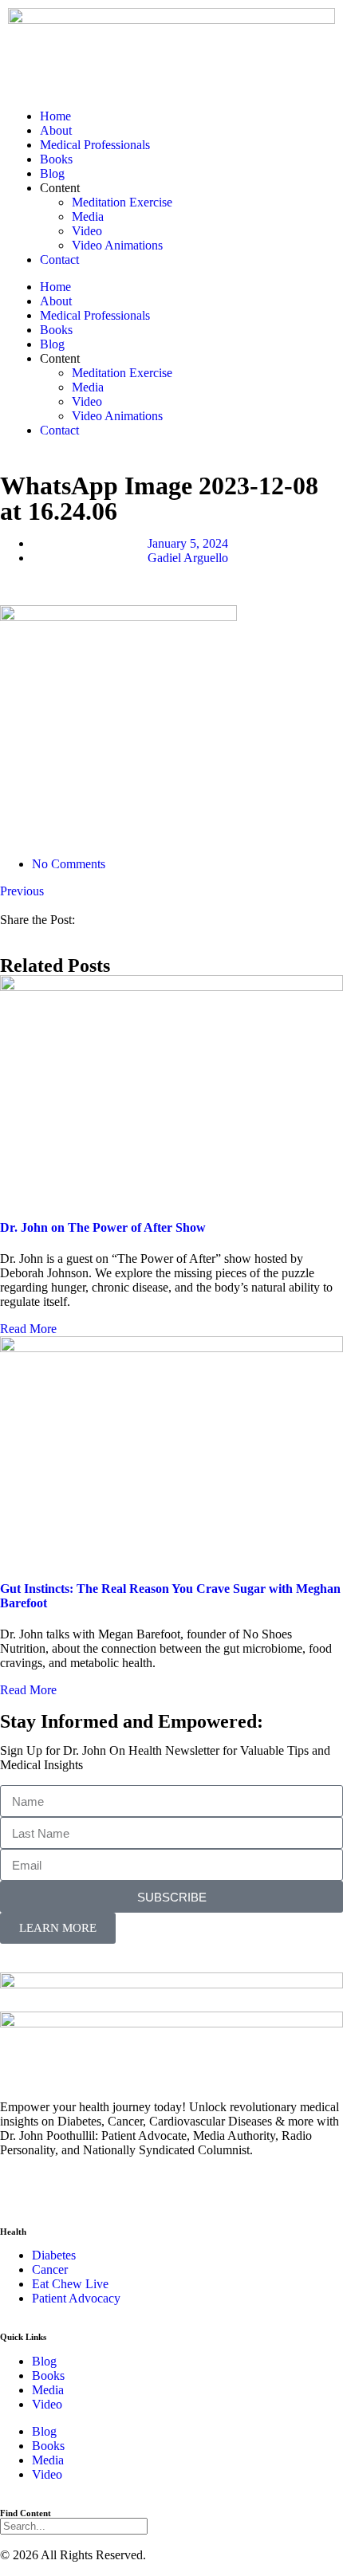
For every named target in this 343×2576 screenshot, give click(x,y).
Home (55, 116)
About (56, 130)
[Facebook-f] (20, 2190)
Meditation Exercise (122, 202)
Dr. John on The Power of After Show (103, 1227)
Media (88, 216)
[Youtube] (106, 2190)
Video (87, 231)
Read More (28, 1329)
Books (56, 159)
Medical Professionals (95, 145)
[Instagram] (63, 2190)
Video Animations (117, 245)
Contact (59, 260)
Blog (52, 173)
